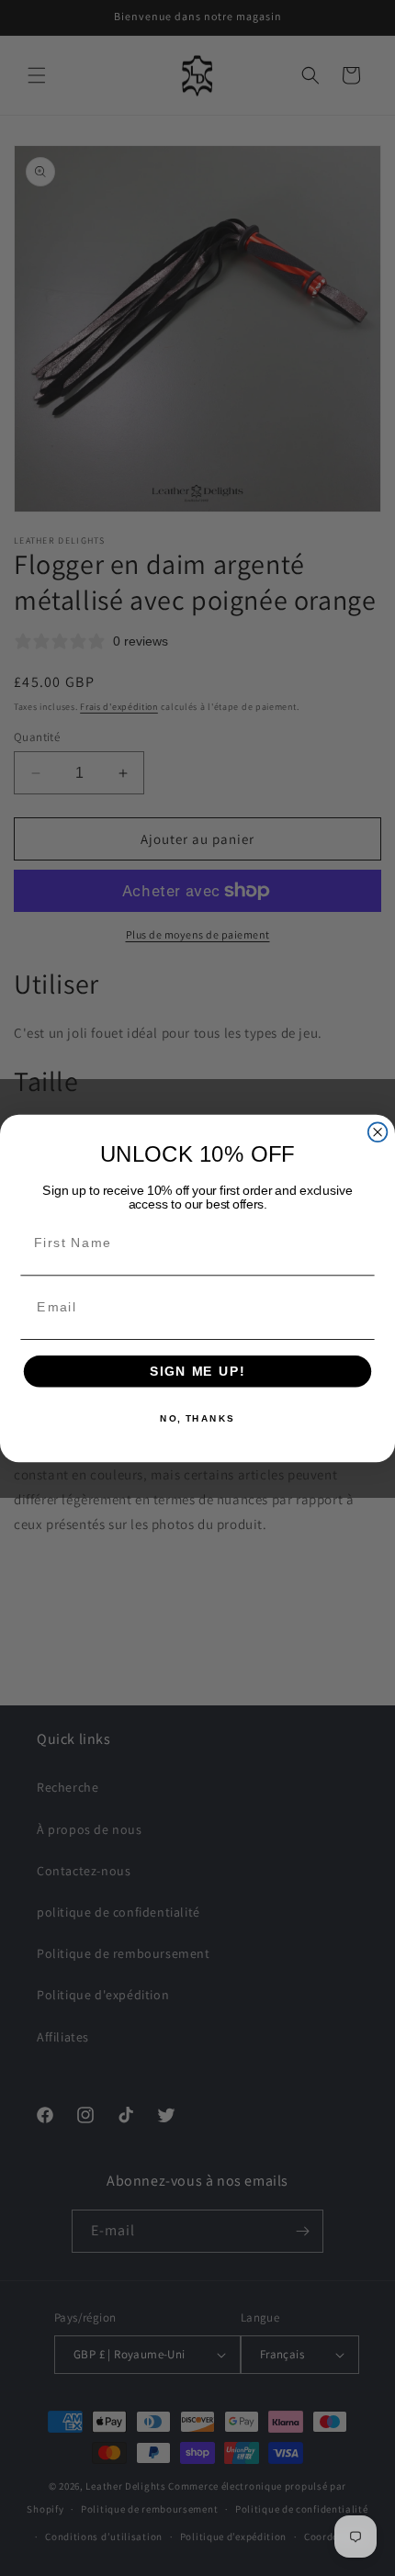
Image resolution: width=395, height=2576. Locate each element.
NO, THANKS (197, 1418)
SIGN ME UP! (197, 1371)
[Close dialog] (378, 1132)
